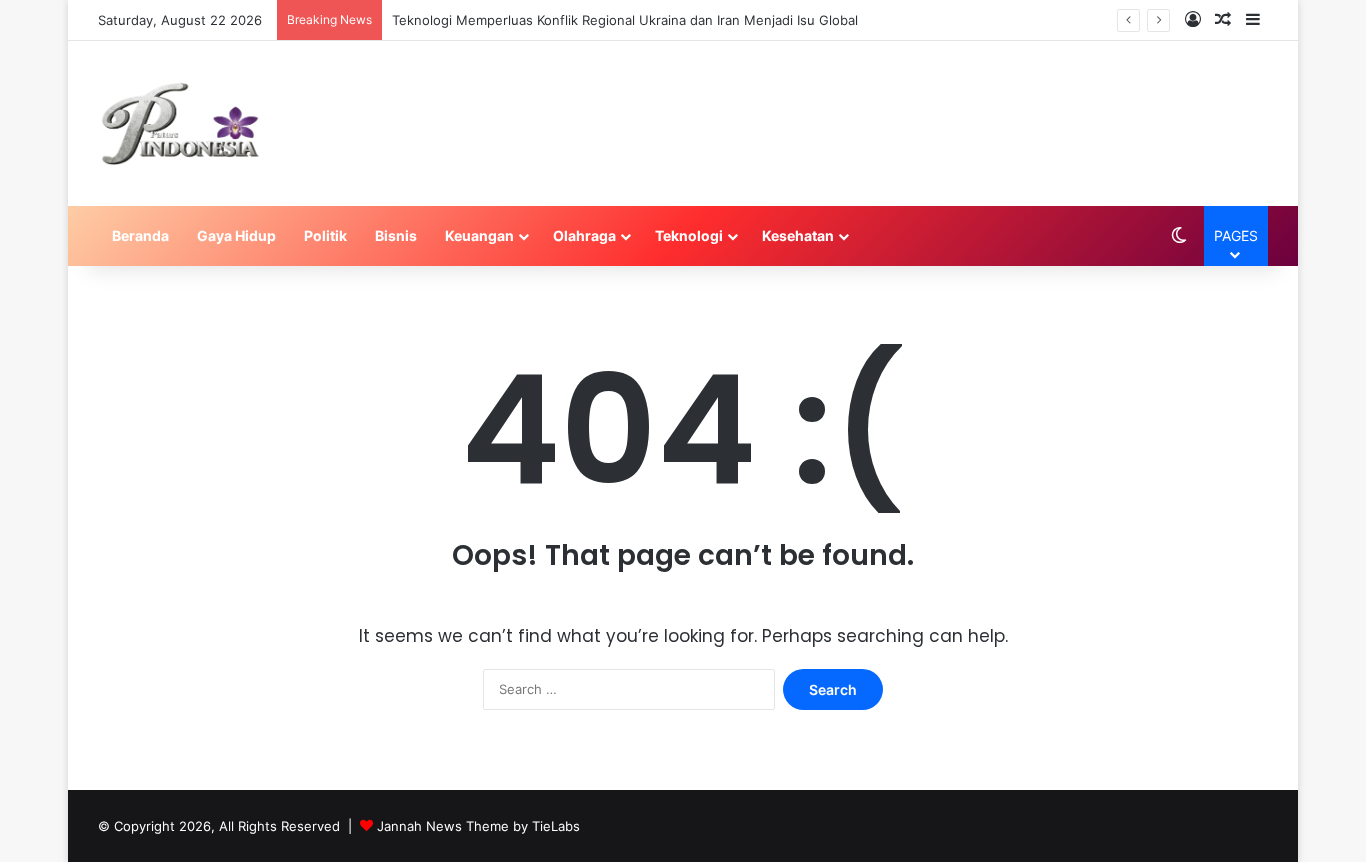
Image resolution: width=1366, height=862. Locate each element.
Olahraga (584, 235)
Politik (325, 235)
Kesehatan (798, 235)
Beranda (140, 235)
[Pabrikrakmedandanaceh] (180, 123)
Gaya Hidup (236, 235)
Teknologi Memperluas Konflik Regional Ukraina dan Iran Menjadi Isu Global (625, 20)
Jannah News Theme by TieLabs (478, 826)
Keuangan (479, 235)
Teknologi (689, 235)
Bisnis (396, 235)
